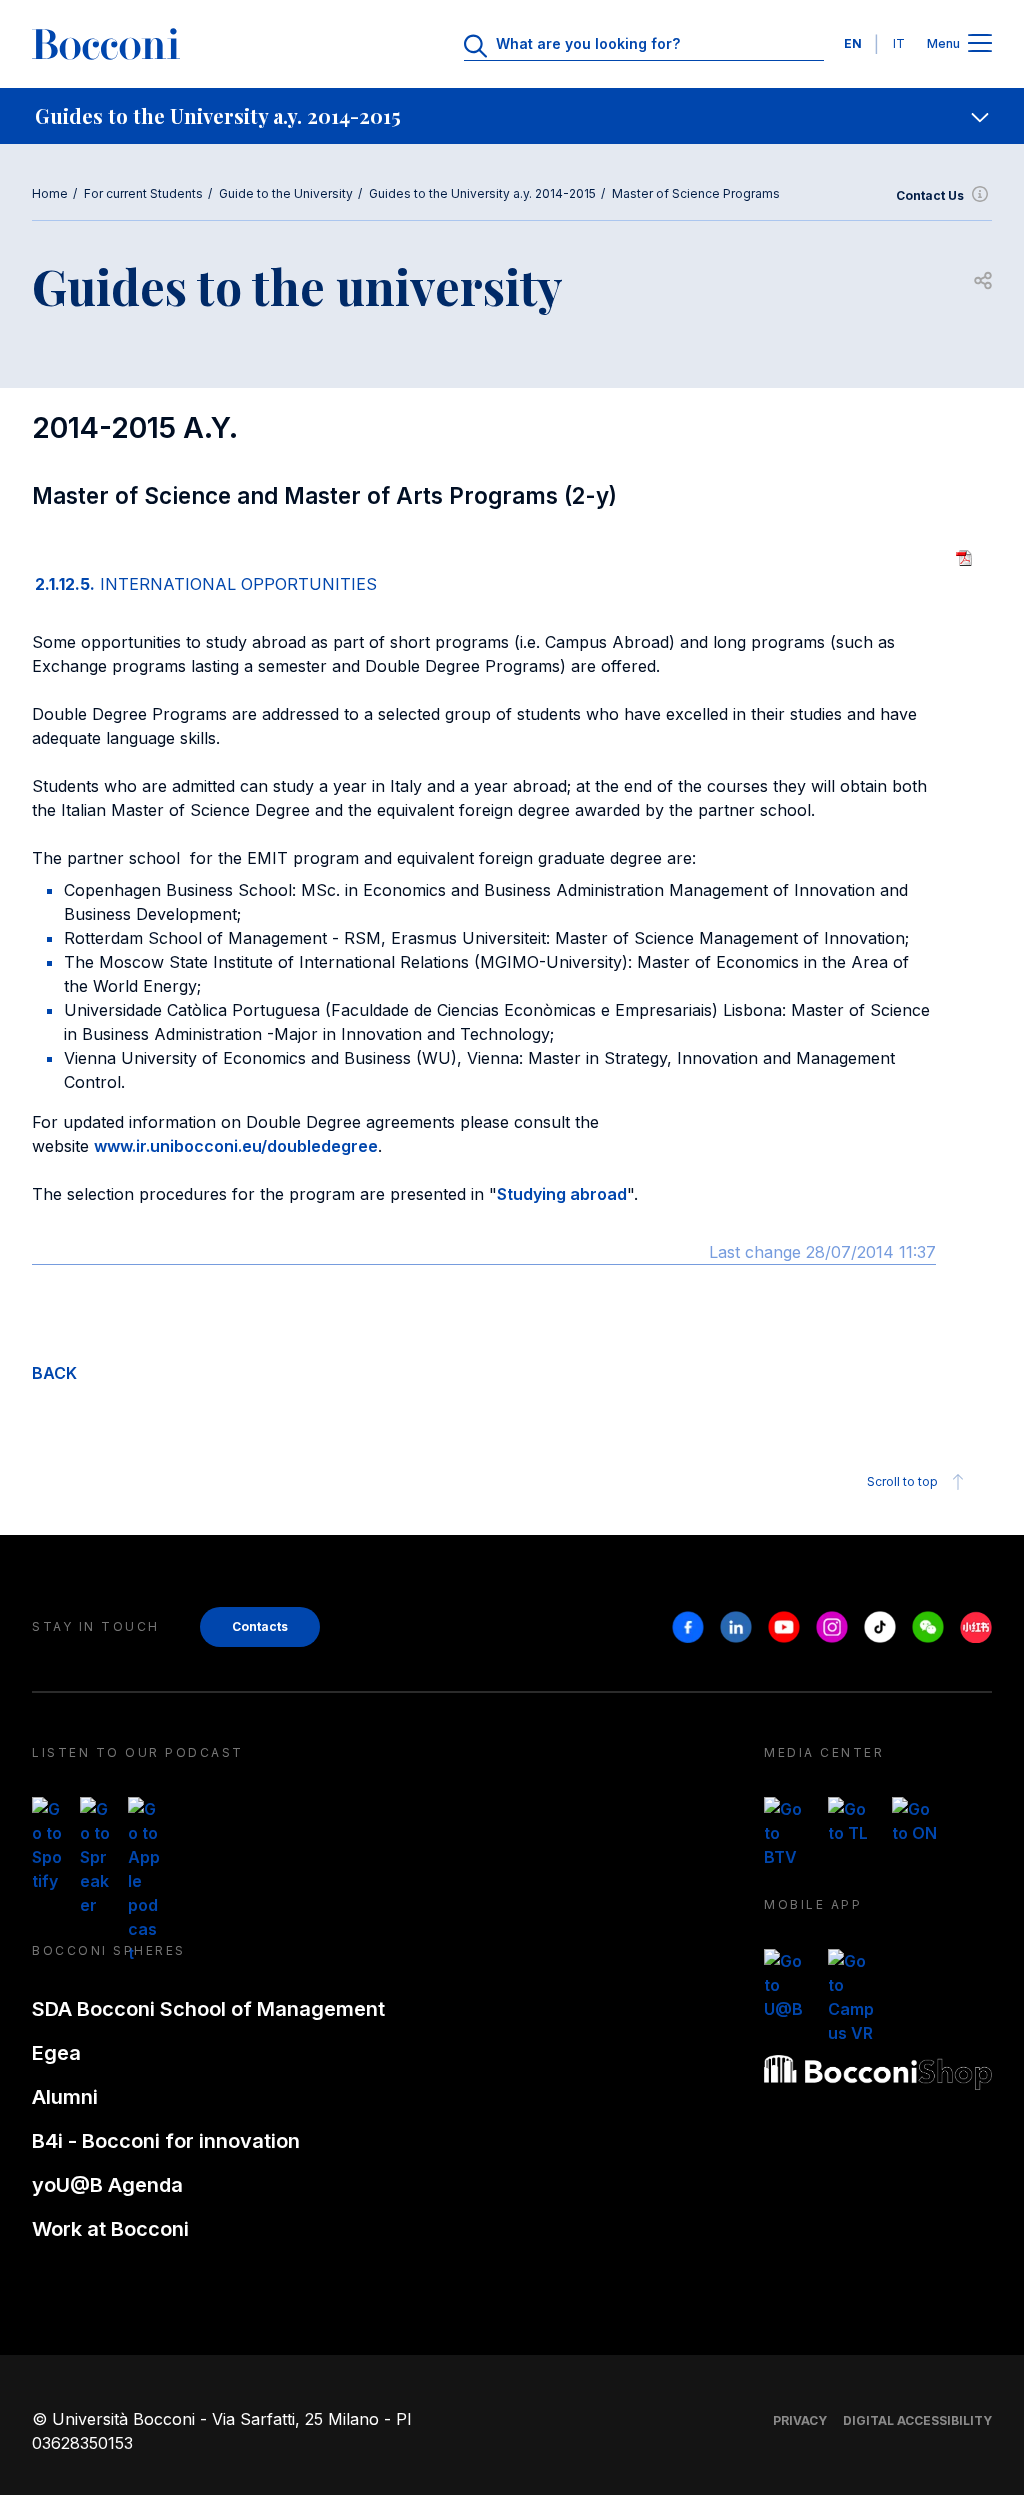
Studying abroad (562, 1194)
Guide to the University (286, 193)
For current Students (143, 193)
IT (899, 43)
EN (853, 43)
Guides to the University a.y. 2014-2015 (482, 193)
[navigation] (512, 116)
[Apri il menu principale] (980, 44)
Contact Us (930, 195)
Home (50, 193)
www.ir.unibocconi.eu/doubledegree (236, 1146)
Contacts (260, 1626)
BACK (54, 1373)
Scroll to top (902, 1481)
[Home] (106, 44)
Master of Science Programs (696, 193)
